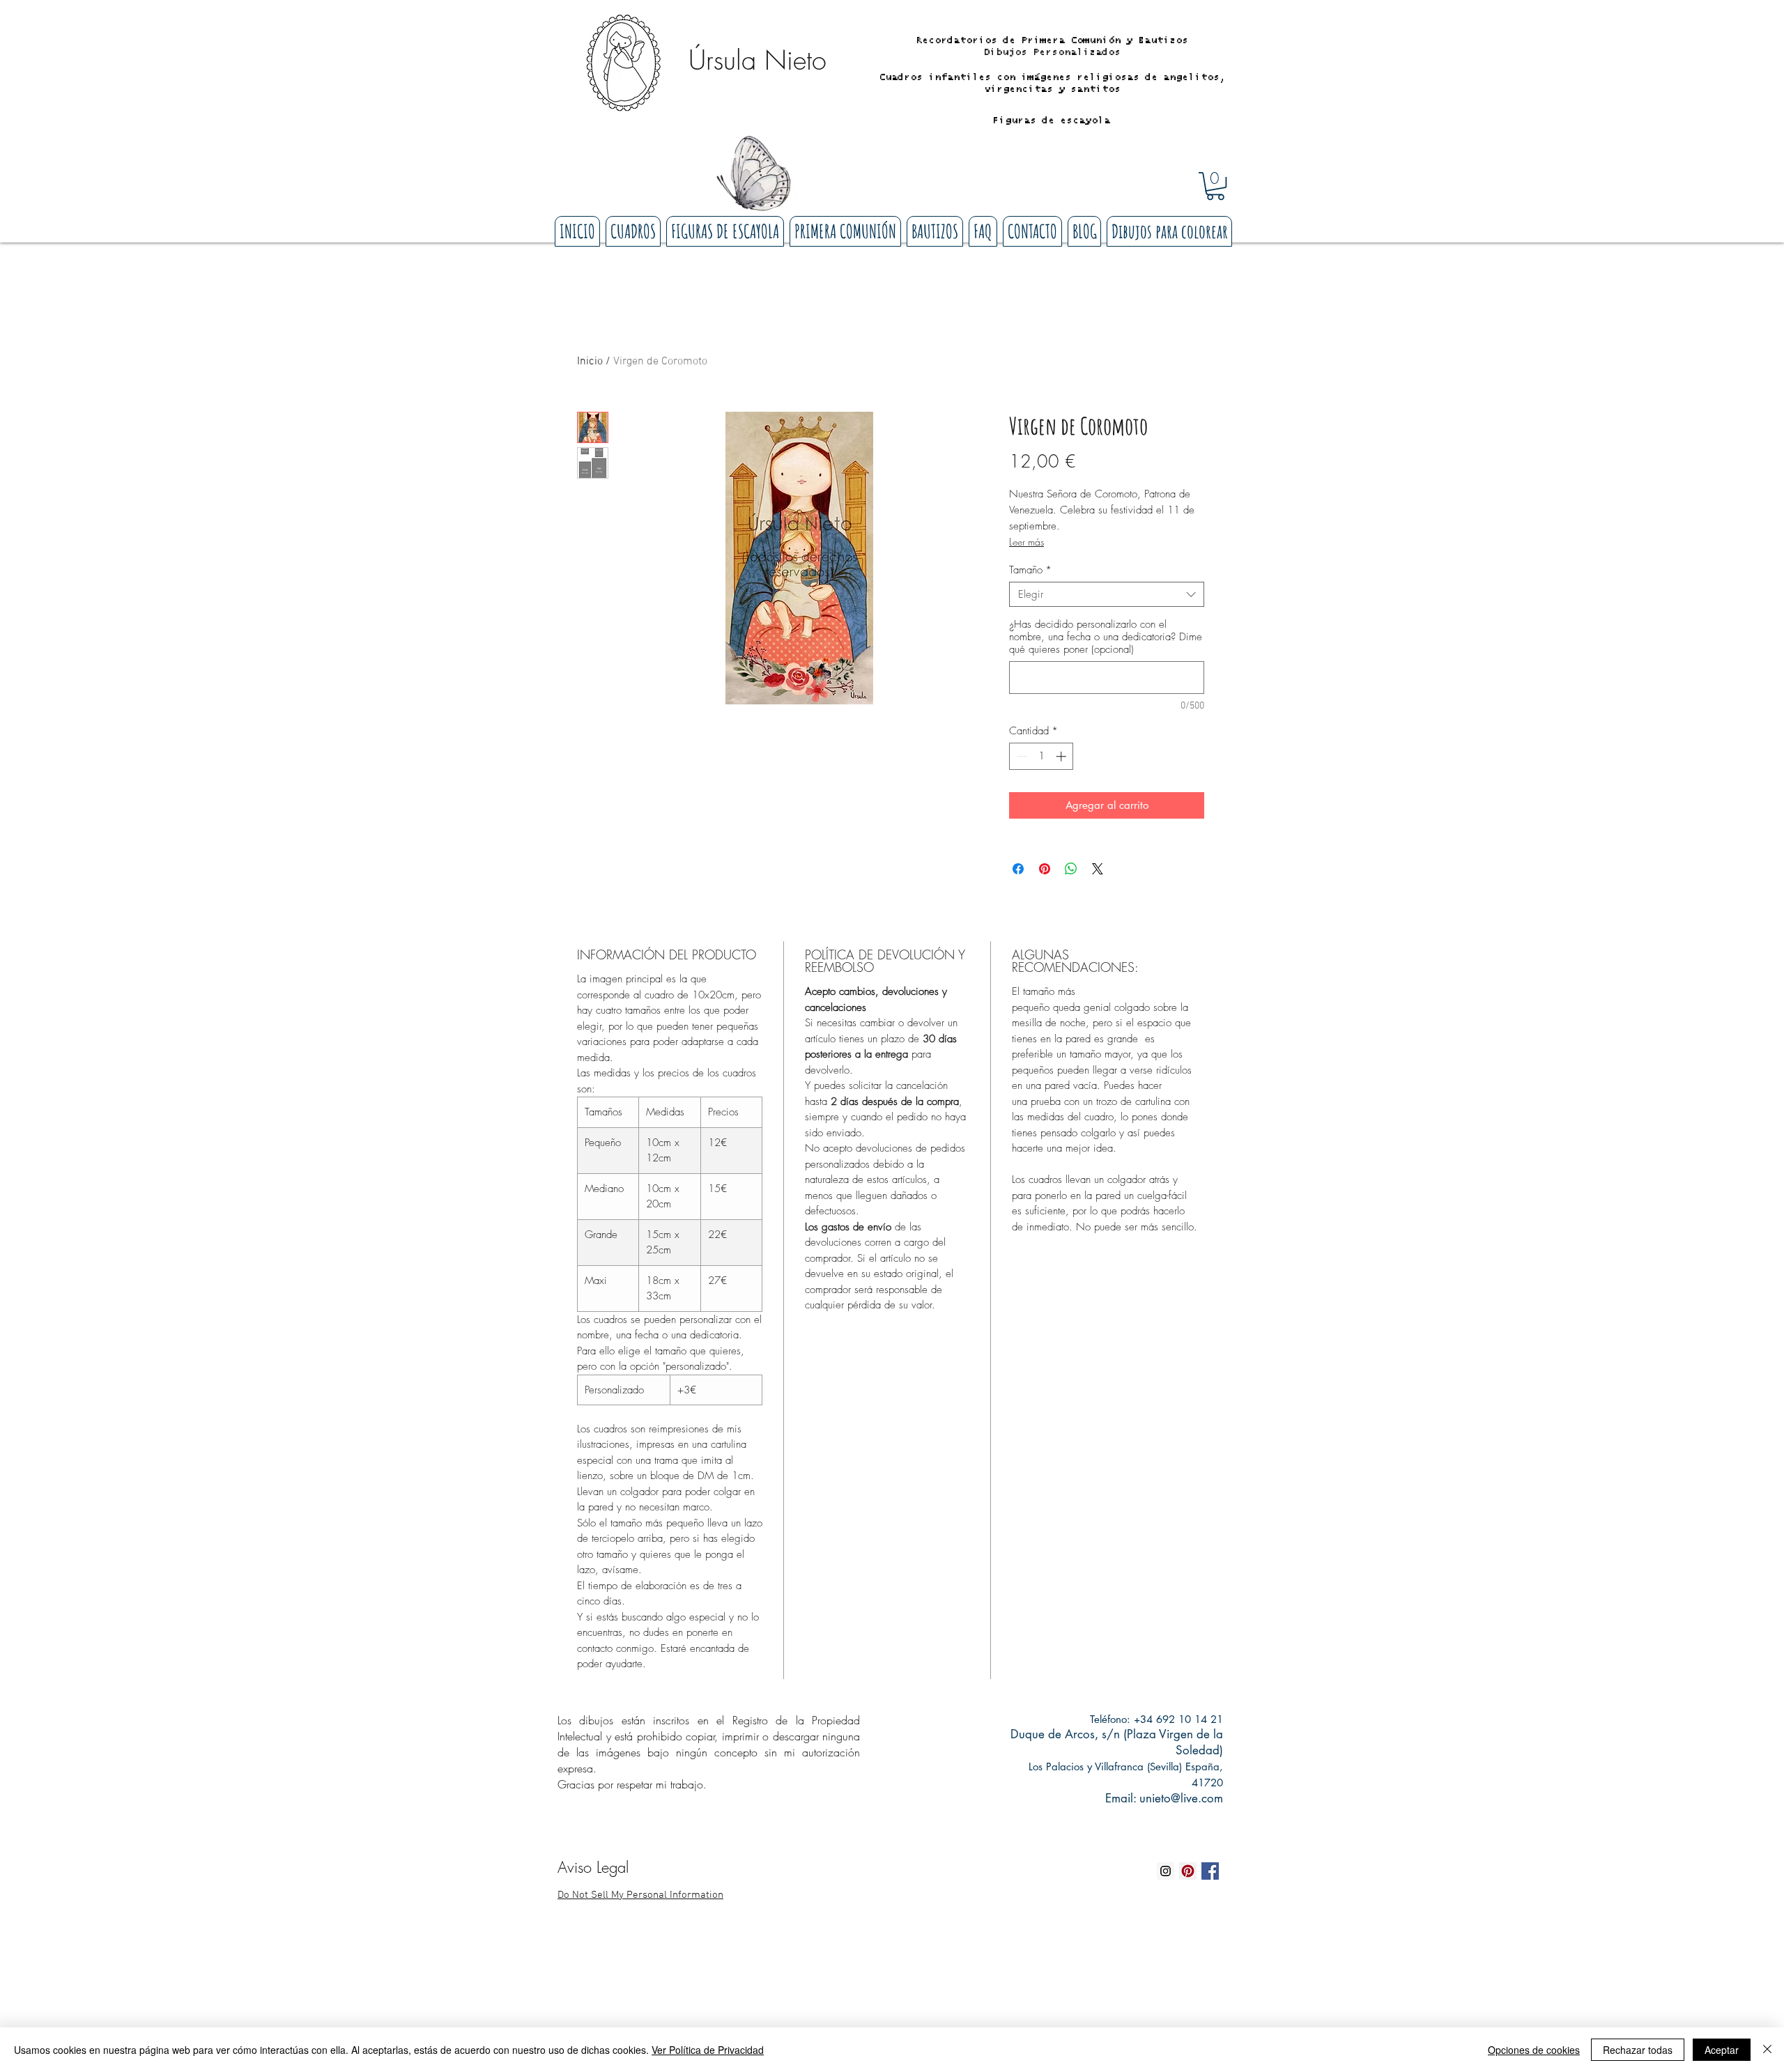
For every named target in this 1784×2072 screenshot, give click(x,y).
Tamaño (1030, 570)
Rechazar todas (1638, 2050)
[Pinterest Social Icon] (1188, 1871)
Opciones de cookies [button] (1534, 2050)
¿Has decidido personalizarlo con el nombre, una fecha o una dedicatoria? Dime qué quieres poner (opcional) (1106, 637)
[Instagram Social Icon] (1166, 1871)
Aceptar (1722, 2050)
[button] (1215, 186)
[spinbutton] (1041, 756)
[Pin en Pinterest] (1045, 869)
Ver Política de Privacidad (708, 2050)
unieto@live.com (1181, 1798)
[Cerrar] (1767, 2050)
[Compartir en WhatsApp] (1071, 869)
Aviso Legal (593, 1867)
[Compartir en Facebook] (1018, 869)
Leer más (1026, 542)
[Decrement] (1021, 756)
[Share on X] (1098, 869)
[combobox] (1107, 594)
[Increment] (1062, 756)
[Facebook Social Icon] (1210, 1871)
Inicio (590, 362)
